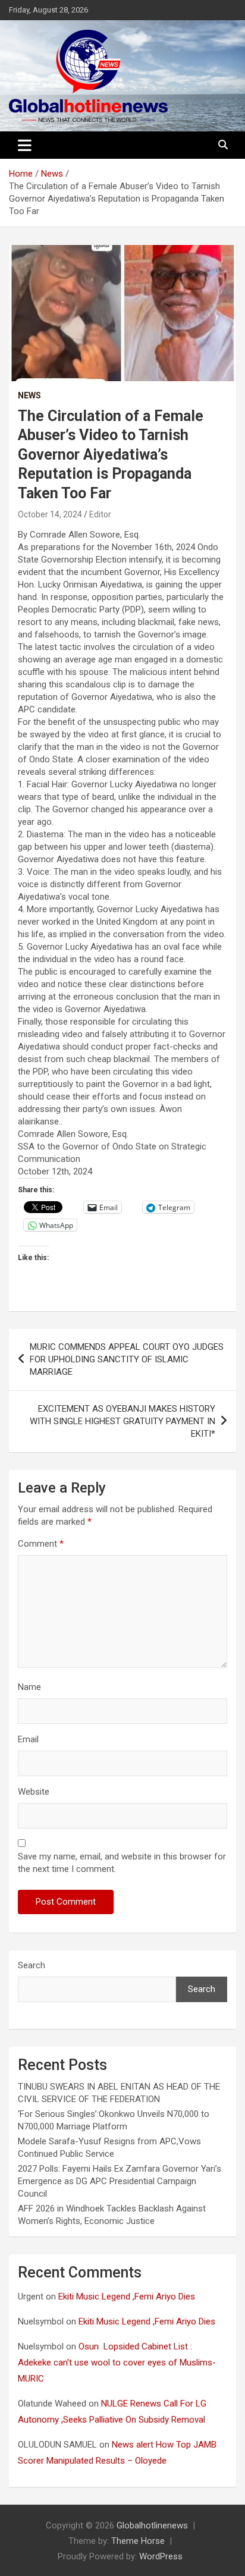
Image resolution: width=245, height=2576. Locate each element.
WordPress (161, 2556)
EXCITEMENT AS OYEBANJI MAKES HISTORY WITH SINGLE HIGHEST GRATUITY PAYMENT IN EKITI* (122, 1421)
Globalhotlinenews (152, 2525)
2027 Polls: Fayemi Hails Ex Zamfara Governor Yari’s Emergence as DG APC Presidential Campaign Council (120, 2181)
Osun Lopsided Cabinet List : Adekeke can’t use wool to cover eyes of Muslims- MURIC (117, 2363)
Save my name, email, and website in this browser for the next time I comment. (122, 1863)
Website (34, 1792)
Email (28, 1739)
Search (32, 1965)
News (29, 395)
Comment (41, 1544)
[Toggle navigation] (25, 145)
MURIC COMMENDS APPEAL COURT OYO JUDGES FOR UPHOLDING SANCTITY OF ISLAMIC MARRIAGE (127, 1359)
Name (29, 1687)
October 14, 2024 (50, 514)
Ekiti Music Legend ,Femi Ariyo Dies (128, 2297)
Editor (100, 514)
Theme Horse (138, 2541)
